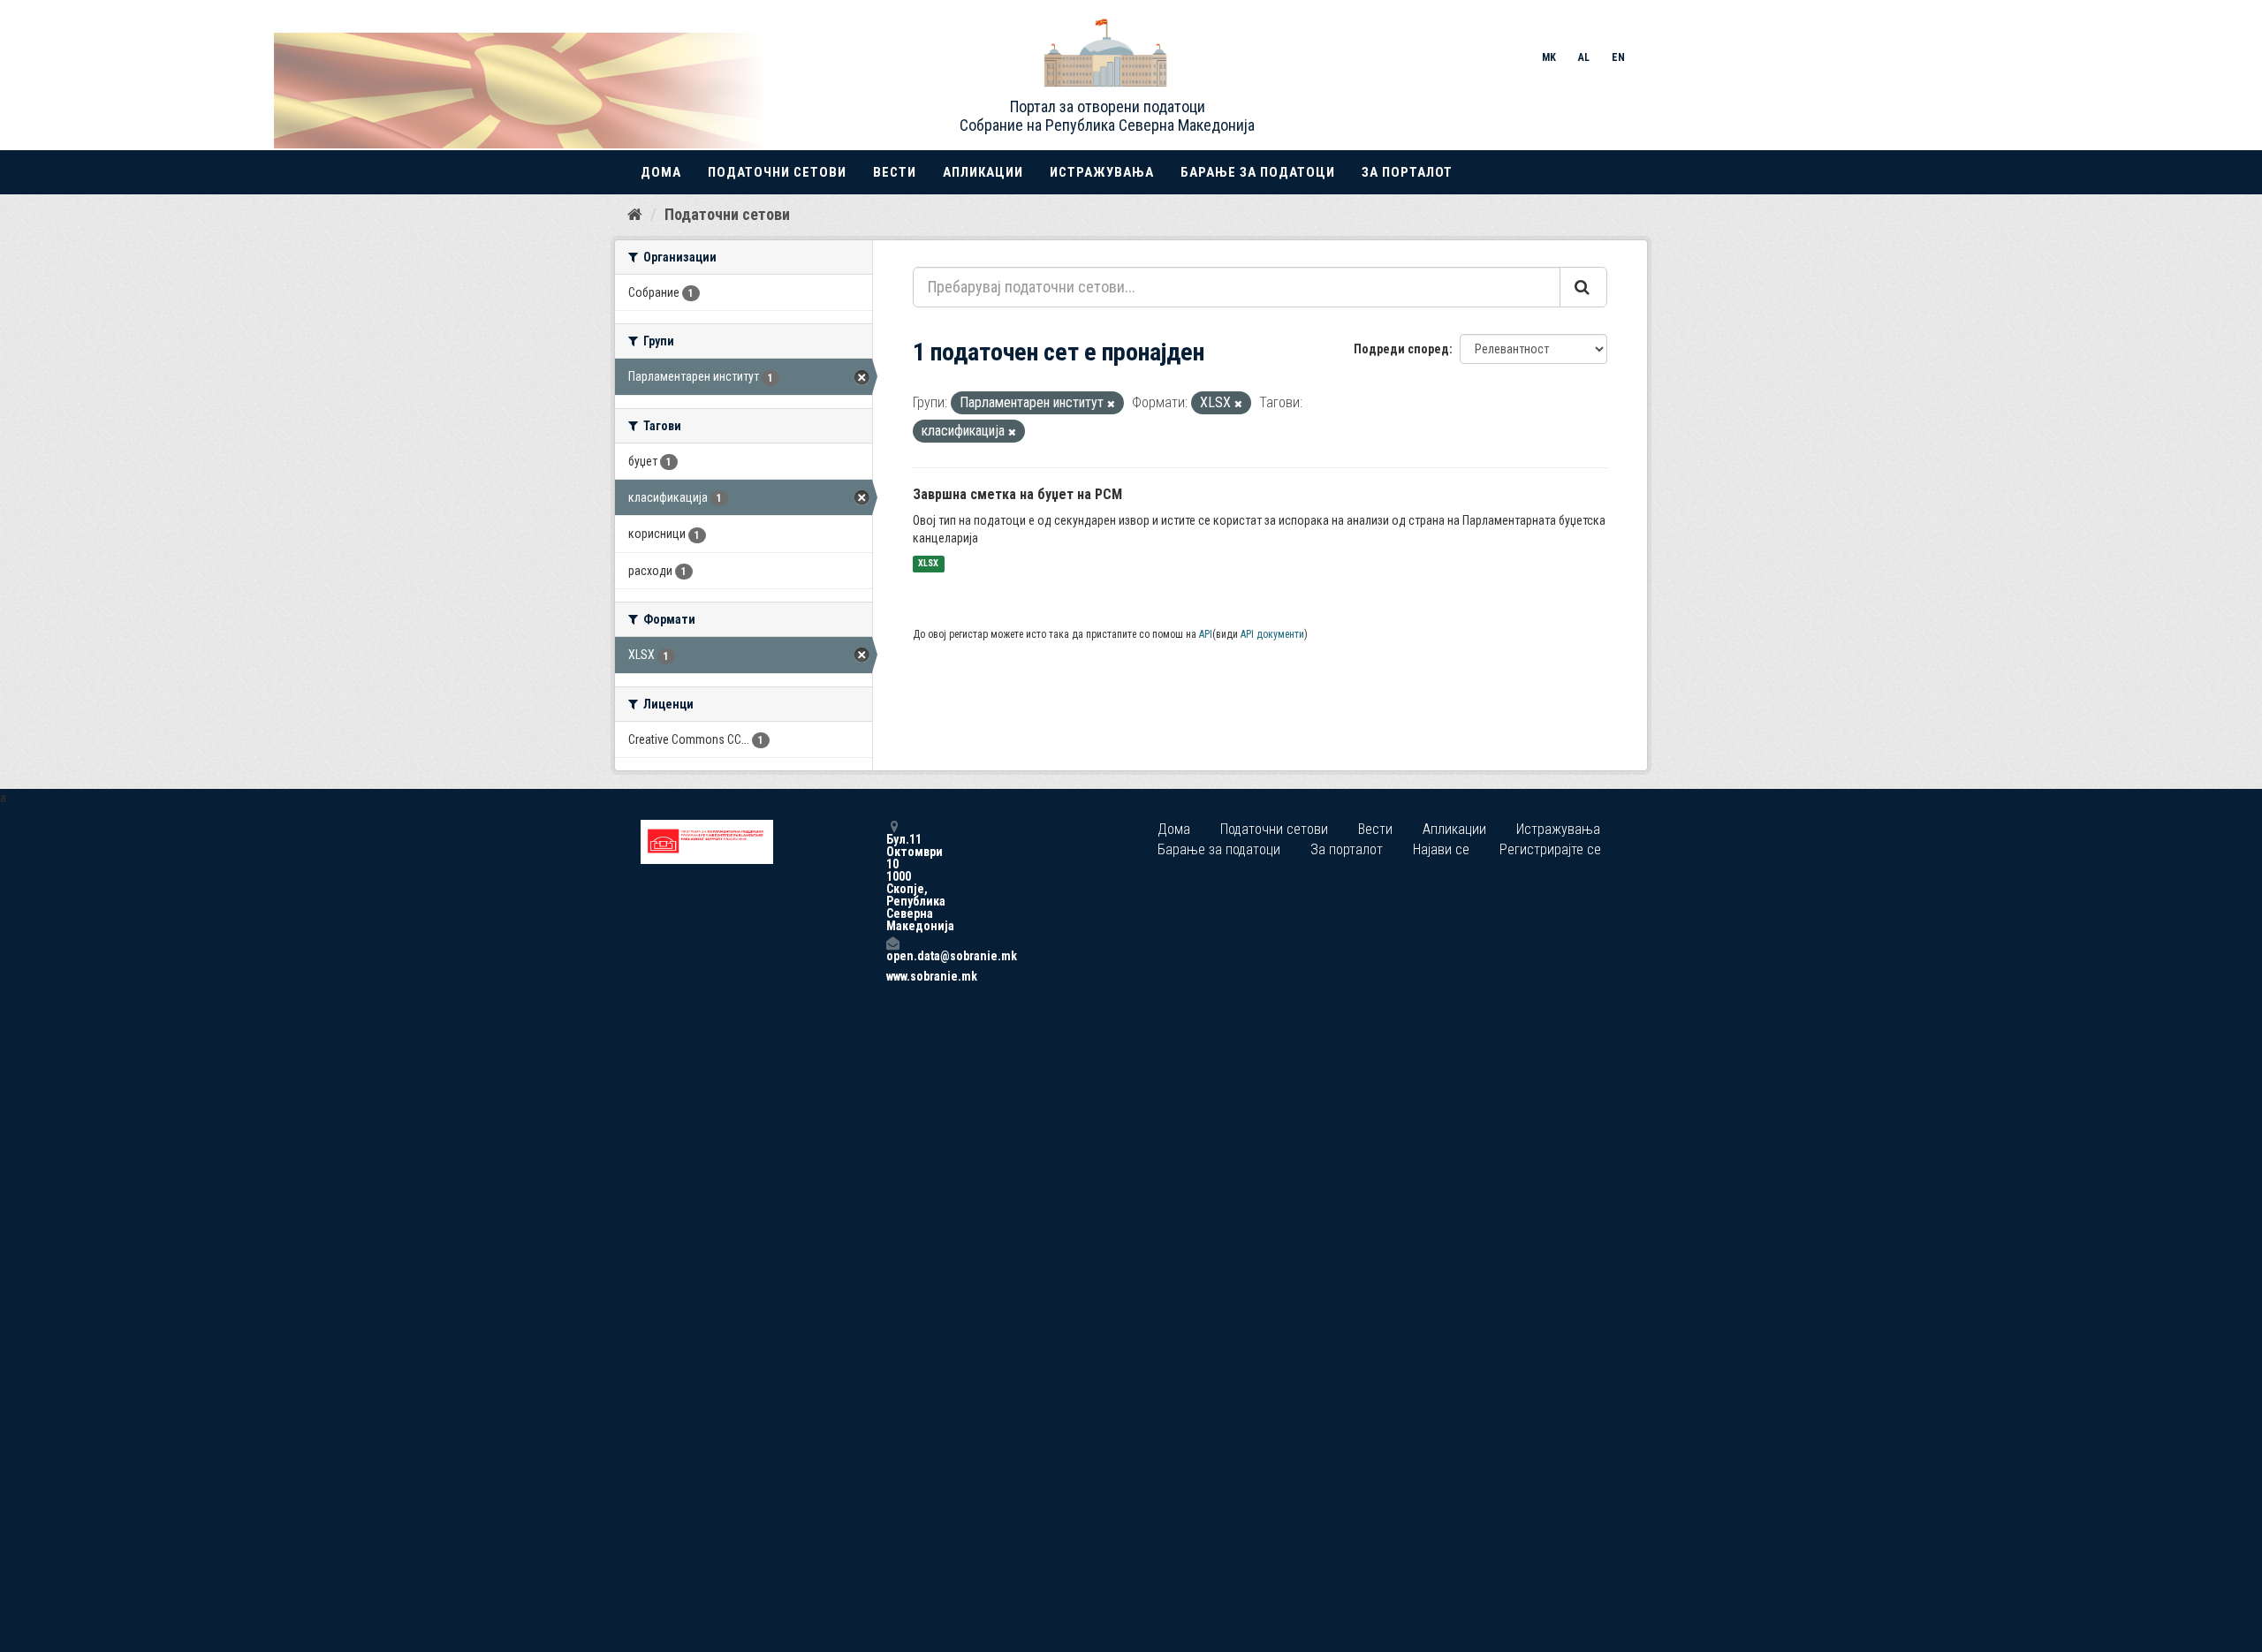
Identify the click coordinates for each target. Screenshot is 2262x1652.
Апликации (983, 172)
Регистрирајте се (1550, 849)
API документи (1272, 634)
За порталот (1407, 172)
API (1206, 634)
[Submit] (1583, 287)
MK (1549, 57)
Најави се (1441, 849)
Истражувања (1102, 172)
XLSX (928, 564)
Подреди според (1401, 349)
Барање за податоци (1258, 172)
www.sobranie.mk (892, 976)
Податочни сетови (777, 172)
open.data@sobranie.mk (892, 955)
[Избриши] (1111, 404)
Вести (895, 172)
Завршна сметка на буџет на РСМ (1017, 494)
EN (1618, 57)
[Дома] (635, 214)
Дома (661, 172)
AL (1584, 57)
